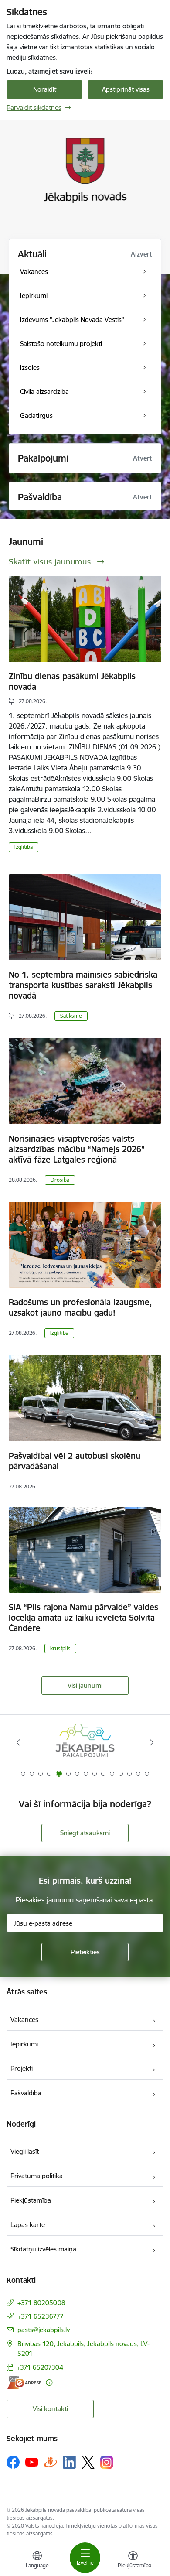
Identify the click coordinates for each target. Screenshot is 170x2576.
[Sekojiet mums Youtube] (32, 2462)
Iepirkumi (24, 2044)
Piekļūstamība (31, 2200)
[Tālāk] (151, 1742)
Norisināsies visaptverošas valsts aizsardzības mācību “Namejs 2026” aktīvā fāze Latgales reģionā (77, 1149)
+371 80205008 (41, 2303)
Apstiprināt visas (126, 89)
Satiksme (71, 1016)
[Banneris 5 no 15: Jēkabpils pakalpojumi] (85, 1743)
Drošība (60, 1180)
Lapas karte (28, 2225)
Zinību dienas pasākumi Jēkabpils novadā (72, 681)
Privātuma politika (37, 2176)
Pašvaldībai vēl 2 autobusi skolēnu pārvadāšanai (75, 1461)
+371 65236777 (41, 2316)
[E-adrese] (24, 2383)
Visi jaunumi (85, 1685)
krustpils (60, 1648)
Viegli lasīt (25, 2151)
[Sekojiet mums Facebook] (13, 2462)
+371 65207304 (40, 2367)
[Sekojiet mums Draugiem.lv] (51, 2462)
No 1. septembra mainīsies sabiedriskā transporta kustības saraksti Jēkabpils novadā (83, 985)
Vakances (24, 2020)
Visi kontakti (50, 2409)
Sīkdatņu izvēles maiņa (43, 2249)
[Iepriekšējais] (19, 1742)
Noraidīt (45, 89)
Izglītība (24, 847)
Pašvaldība (26, 2093)
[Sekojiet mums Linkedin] (69, 2462)
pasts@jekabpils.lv (44, 2330)
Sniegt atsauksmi (85, 1833)
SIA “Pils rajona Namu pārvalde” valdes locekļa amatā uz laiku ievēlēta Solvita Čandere (83, 1618)
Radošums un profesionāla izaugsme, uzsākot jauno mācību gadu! (80, 1307)
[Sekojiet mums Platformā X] (88, 2462)
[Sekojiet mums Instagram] (107, 2462)
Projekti (22, 2068)
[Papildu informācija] (49, 2383)
